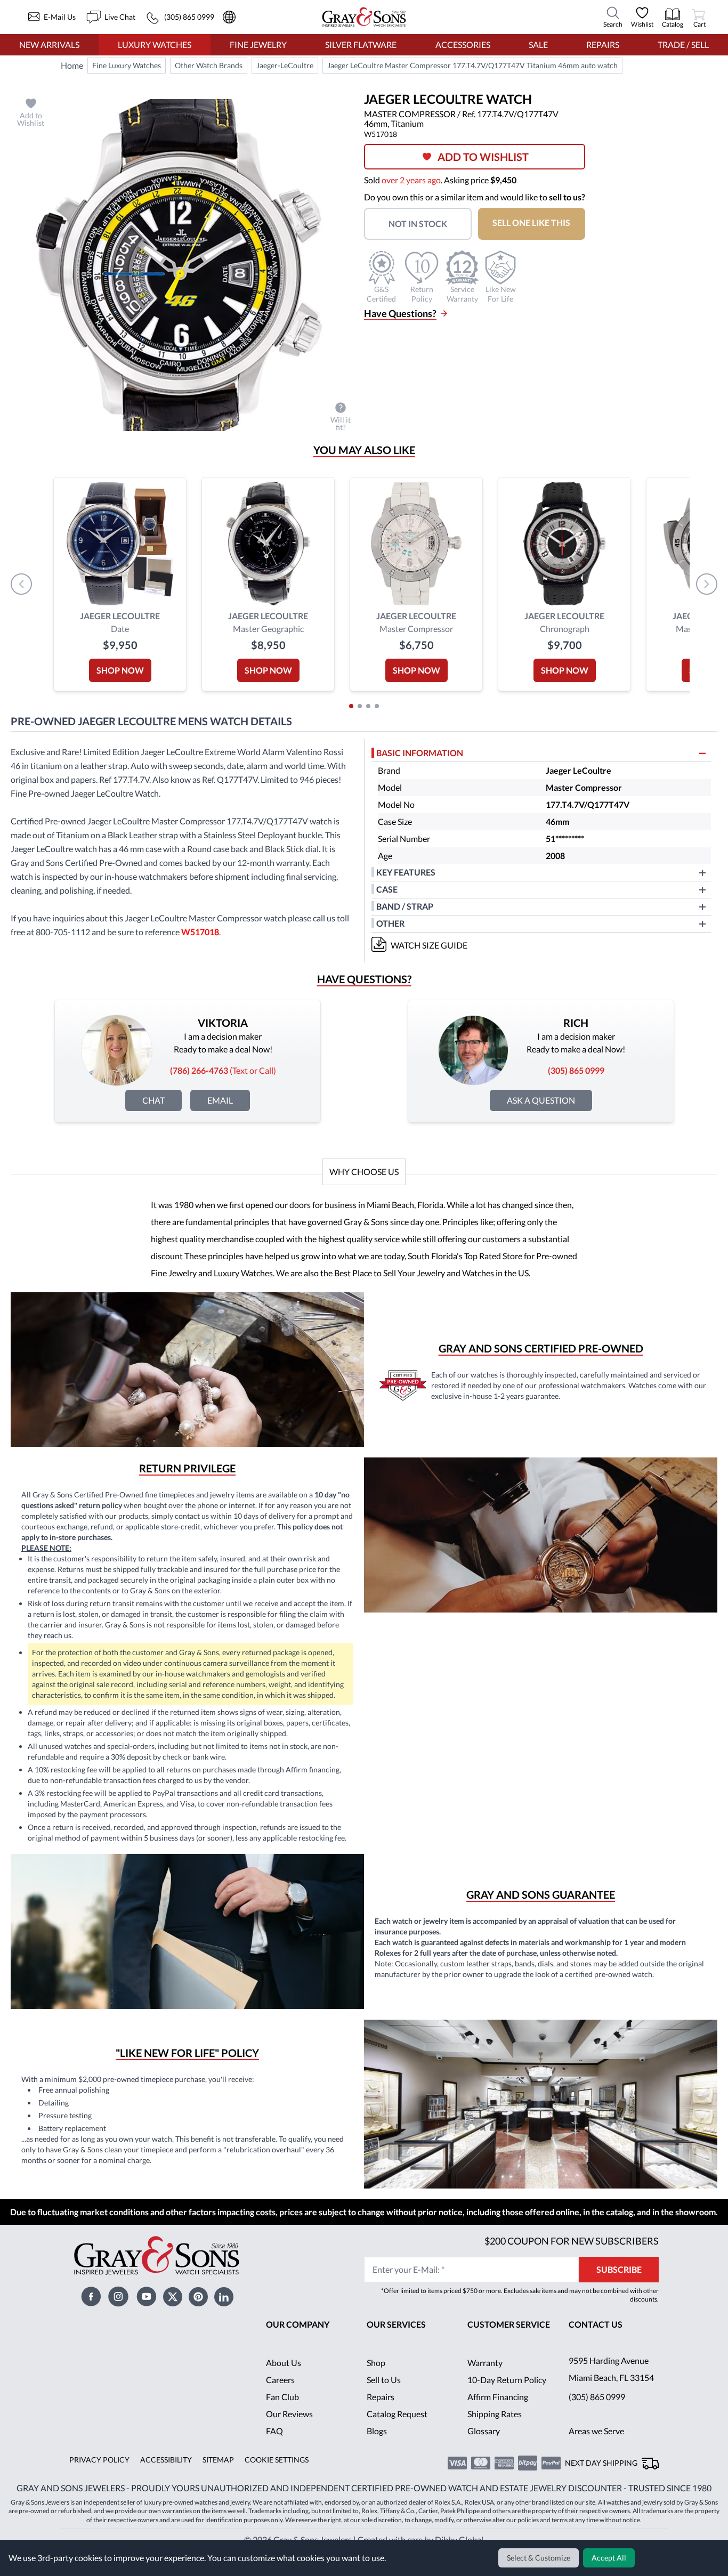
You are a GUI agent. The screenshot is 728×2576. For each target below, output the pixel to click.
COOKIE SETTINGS (273, 2490)
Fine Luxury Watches (127, 66)
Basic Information (420, 753)
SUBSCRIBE (619, 2299)
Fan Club (282, 2427)
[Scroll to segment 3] (368, 706)
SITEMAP (214, 2490)
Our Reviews (290, 2444)
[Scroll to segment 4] (377, 706)
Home (72, 65)
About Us (284, 2392)
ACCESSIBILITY (163, 2490)
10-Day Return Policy (507, 2409)
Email (220, 1100)
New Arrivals (49, 44)
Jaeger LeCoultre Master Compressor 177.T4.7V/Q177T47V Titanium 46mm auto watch (470, 66)
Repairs (602, 44)
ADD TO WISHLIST (487, 157)
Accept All (610, 2558)
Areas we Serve (597, 2461)
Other (391, 923)
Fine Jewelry (258, 44)
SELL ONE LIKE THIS (538, 222)
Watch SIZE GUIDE (430, 945)
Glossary (484, 2461)
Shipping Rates (495, 2444)
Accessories (462, 44)
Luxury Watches (155, 44)
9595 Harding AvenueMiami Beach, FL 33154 (613, 2399)
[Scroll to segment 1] (351, 706)
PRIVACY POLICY (98, 2490)
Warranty (485, 2392)
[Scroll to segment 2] (360, 706)
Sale (538, 44)
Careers (280, 2409)
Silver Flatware (361, 44)
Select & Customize (540, 2558)
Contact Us (596, 2354)
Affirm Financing (498, 2427)
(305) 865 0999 (597, 2427)
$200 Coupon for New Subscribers (570, 2270)
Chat (153, 1100)
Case (387, 889)
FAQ (274, 2461)
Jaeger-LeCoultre (285, 66)
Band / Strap (406, 906)
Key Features (406, 872)
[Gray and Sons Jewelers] (364, 17)
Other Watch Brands (209, 66)
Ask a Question (541, 1100)
